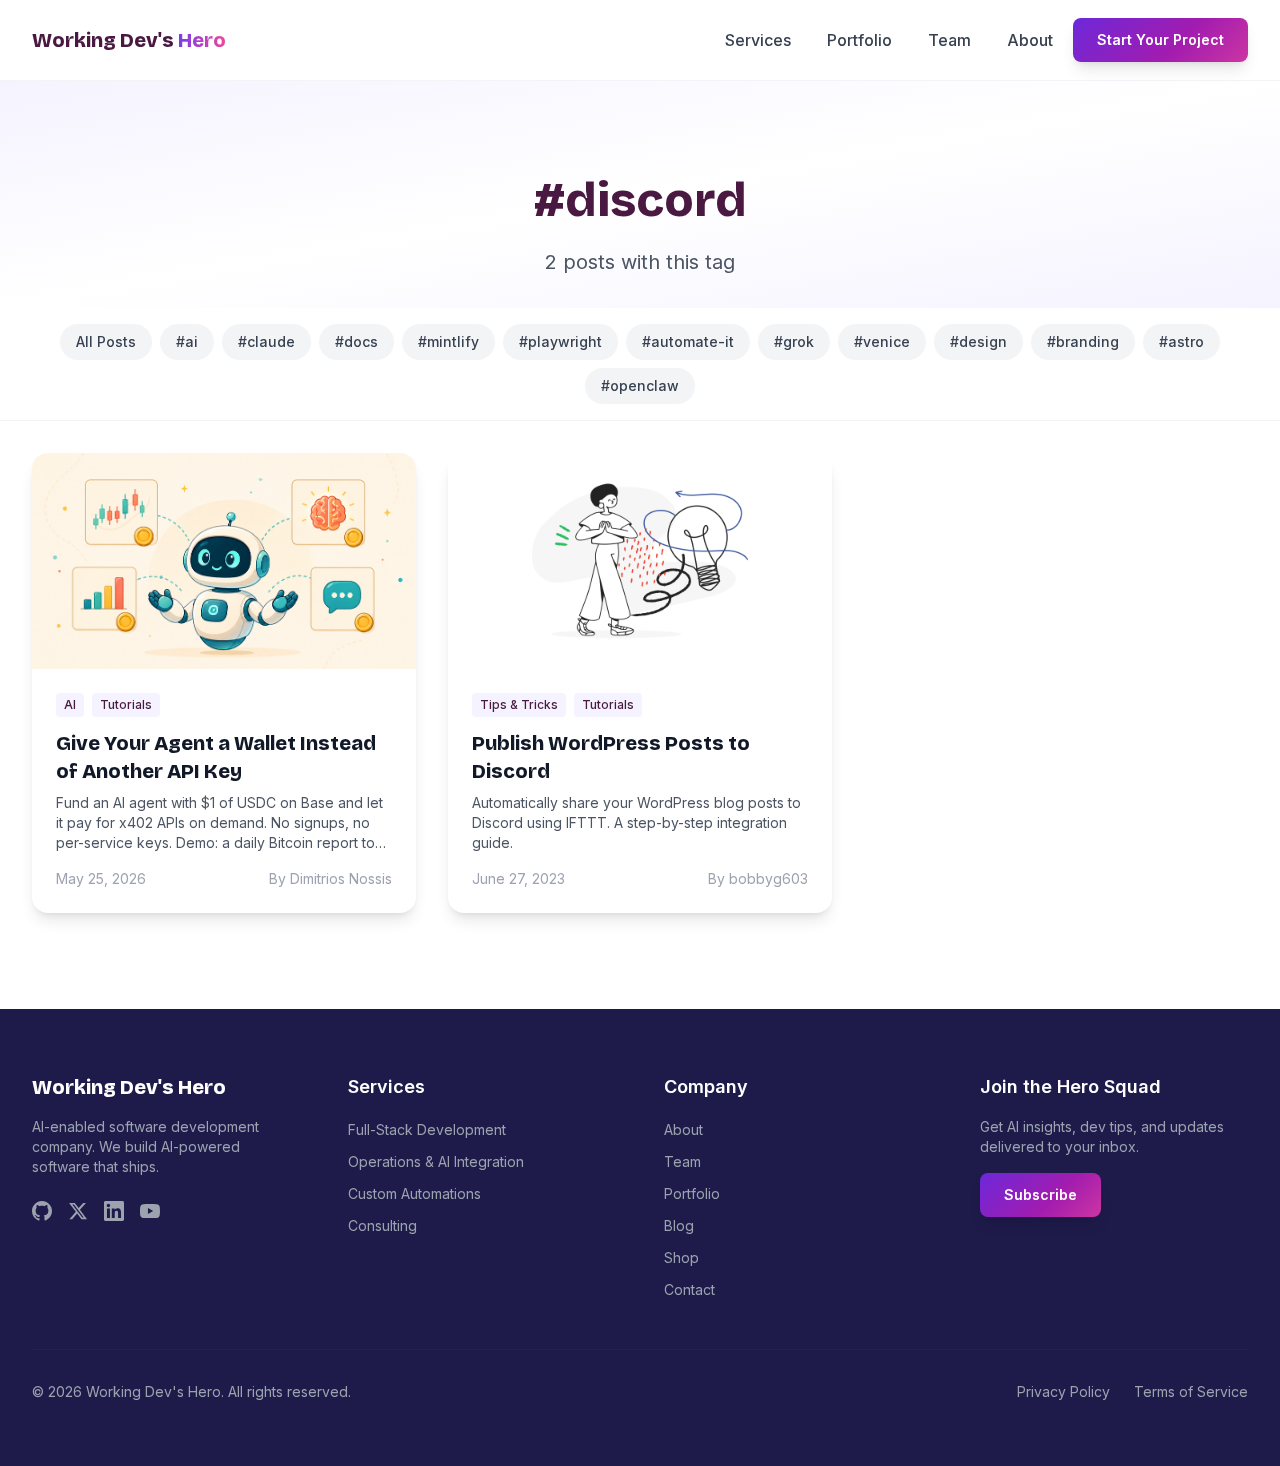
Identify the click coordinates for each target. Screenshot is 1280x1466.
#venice (882, 341)
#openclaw (640, 385)
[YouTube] (150, 1211)
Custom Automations (414, 1193)
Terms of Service (1191, 1391)
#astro (1181, 341)
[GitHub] (42, 1211)
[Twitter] (78, 1211)
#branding (1083, 341)
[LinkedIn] (114, 1211)
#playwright (560, 341)
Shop (681, 1257)
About (1030, 40)
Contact (689, 1289)
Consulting (382, 1225)
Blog (679, 1225)
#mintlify (448, 341)
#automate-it (688, 341)
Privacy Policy (1063, 1391)
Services (758, 40)
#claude (266, 341)
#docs (356, 341)
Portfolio (859, 40)
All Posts (106, 341)
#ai (187, 341)
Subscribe (1040, 1194)
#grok (794, 341)
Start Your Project (1160, 39)
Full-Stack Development (427, 1129)
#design (978, 341)
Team (949, 40)
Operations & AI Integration (436, 1161)
